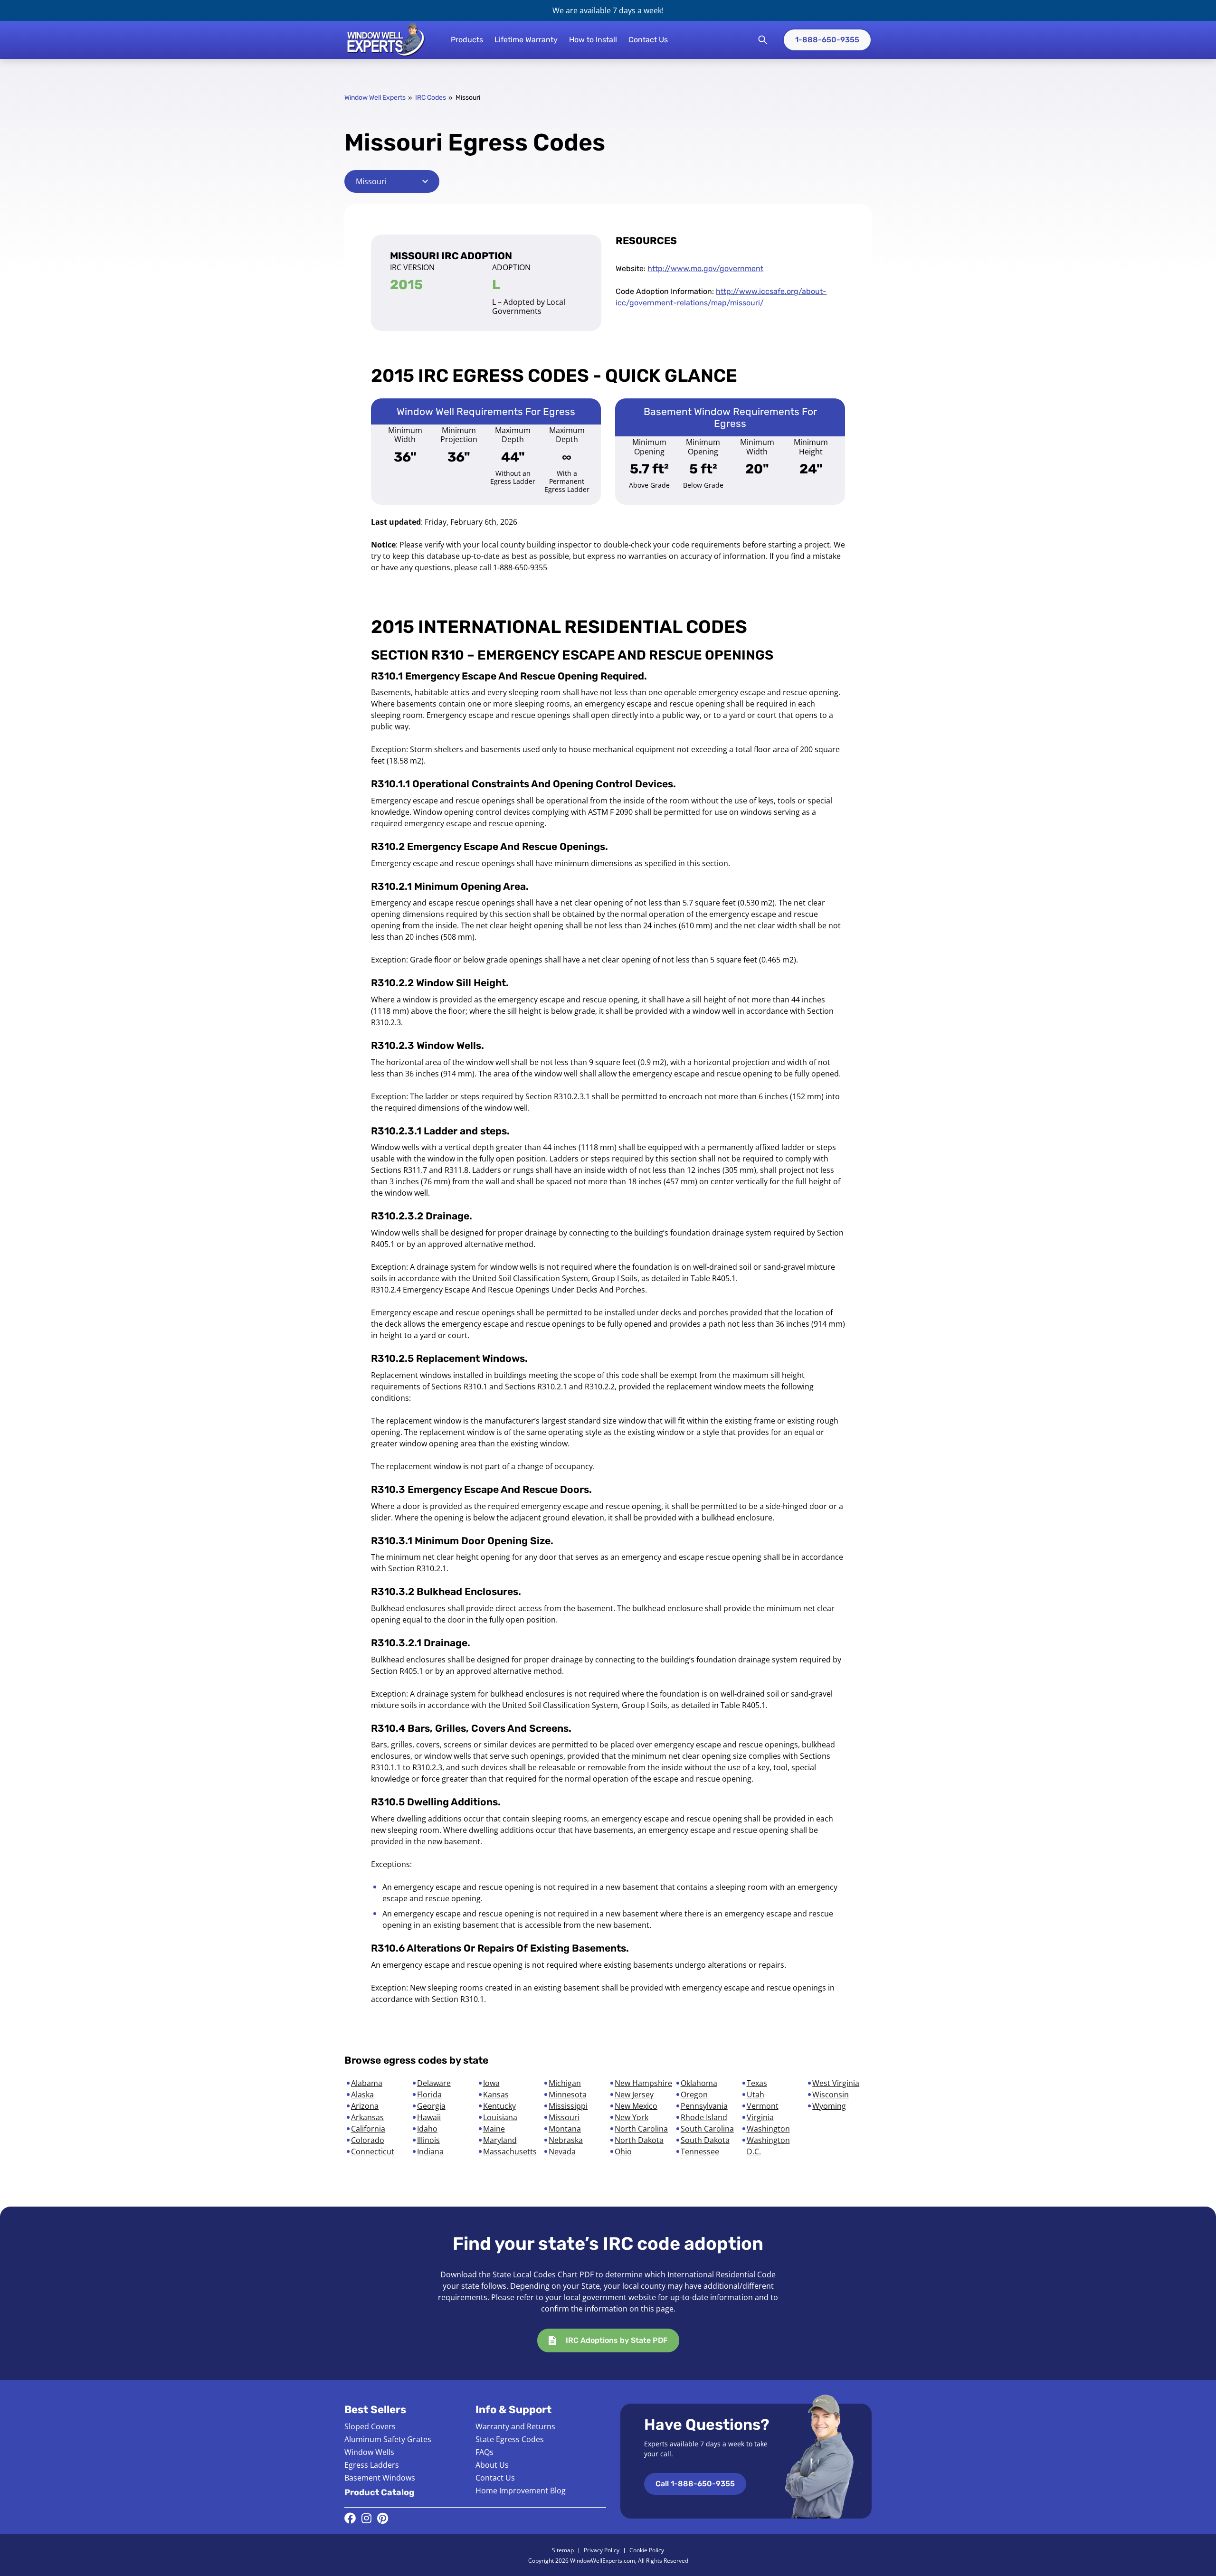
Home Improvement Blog (521, 2491)
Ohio (623, 2151)
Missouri (564, 2117)
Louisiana (500, 2117)
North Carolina (641, 2129)
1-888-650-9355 (827, 40)
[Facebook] (350, 2518)
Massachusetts (510, 2151)
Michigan (565, 2083)
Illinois (428, 2140)
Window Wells (369, 2452)
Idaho (427, 2129)
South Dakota (705, 2140)
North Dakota (639, 2140)
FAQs (484, 2452)
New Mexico (636, 2106)
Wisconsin (831, 2095)
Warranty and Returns (515, 2426)
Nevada (562, 2151)
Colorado (368, 2140)
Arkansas (367, 2117)
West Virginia (836, 2083)
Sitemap (563, 2550)
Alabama (367, 2083)
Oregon (694, 2095)
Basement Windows (380, 2478)
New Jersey (634, 2095)
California (368, 2129)
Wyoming (829, 2106)
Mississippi (568, 2106)
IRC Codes (431, 98)
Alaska (362, 2095)
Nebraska (566, 2140)
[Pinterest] (382, 2518)
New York (632, 2117)
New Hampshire (643, 2083)
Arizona (365, 2106)
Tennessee (700, 2151)
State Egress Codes (510, 2439)
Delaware (434, 2083)
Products (467, 40)
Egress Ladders (372, 2465)
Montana (565, 2129)
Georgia (431, 2106)
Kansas (496, 2095)
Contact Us (648, 40)
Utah (755, 2095)
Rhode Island (704, 2117)
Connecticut (373, 2151)
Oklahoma (699, 2083)
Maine (494, 2129)
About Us (492, 2465)
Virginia (760, 2117)
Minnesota (568, 2095)
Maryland (500, 2140)
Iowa (491, 2083)
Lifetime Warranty (526, 40)
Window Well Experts (375, 98)
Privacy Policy (602, 2550)
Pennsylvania (704, 2106)
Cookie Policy (647, 2550)
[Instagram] (366, 2518)
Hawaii (429, 2117)
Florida (429, 2095)
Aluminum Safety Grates (388, 2439)
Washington (768, 2129)
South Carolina (707, 2129)
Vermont (763, 2106)
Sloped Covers (370, 2426)
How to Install (593, 40)
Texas (757, 2083)
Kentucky (499, 2106)
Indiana (430, 2151)
